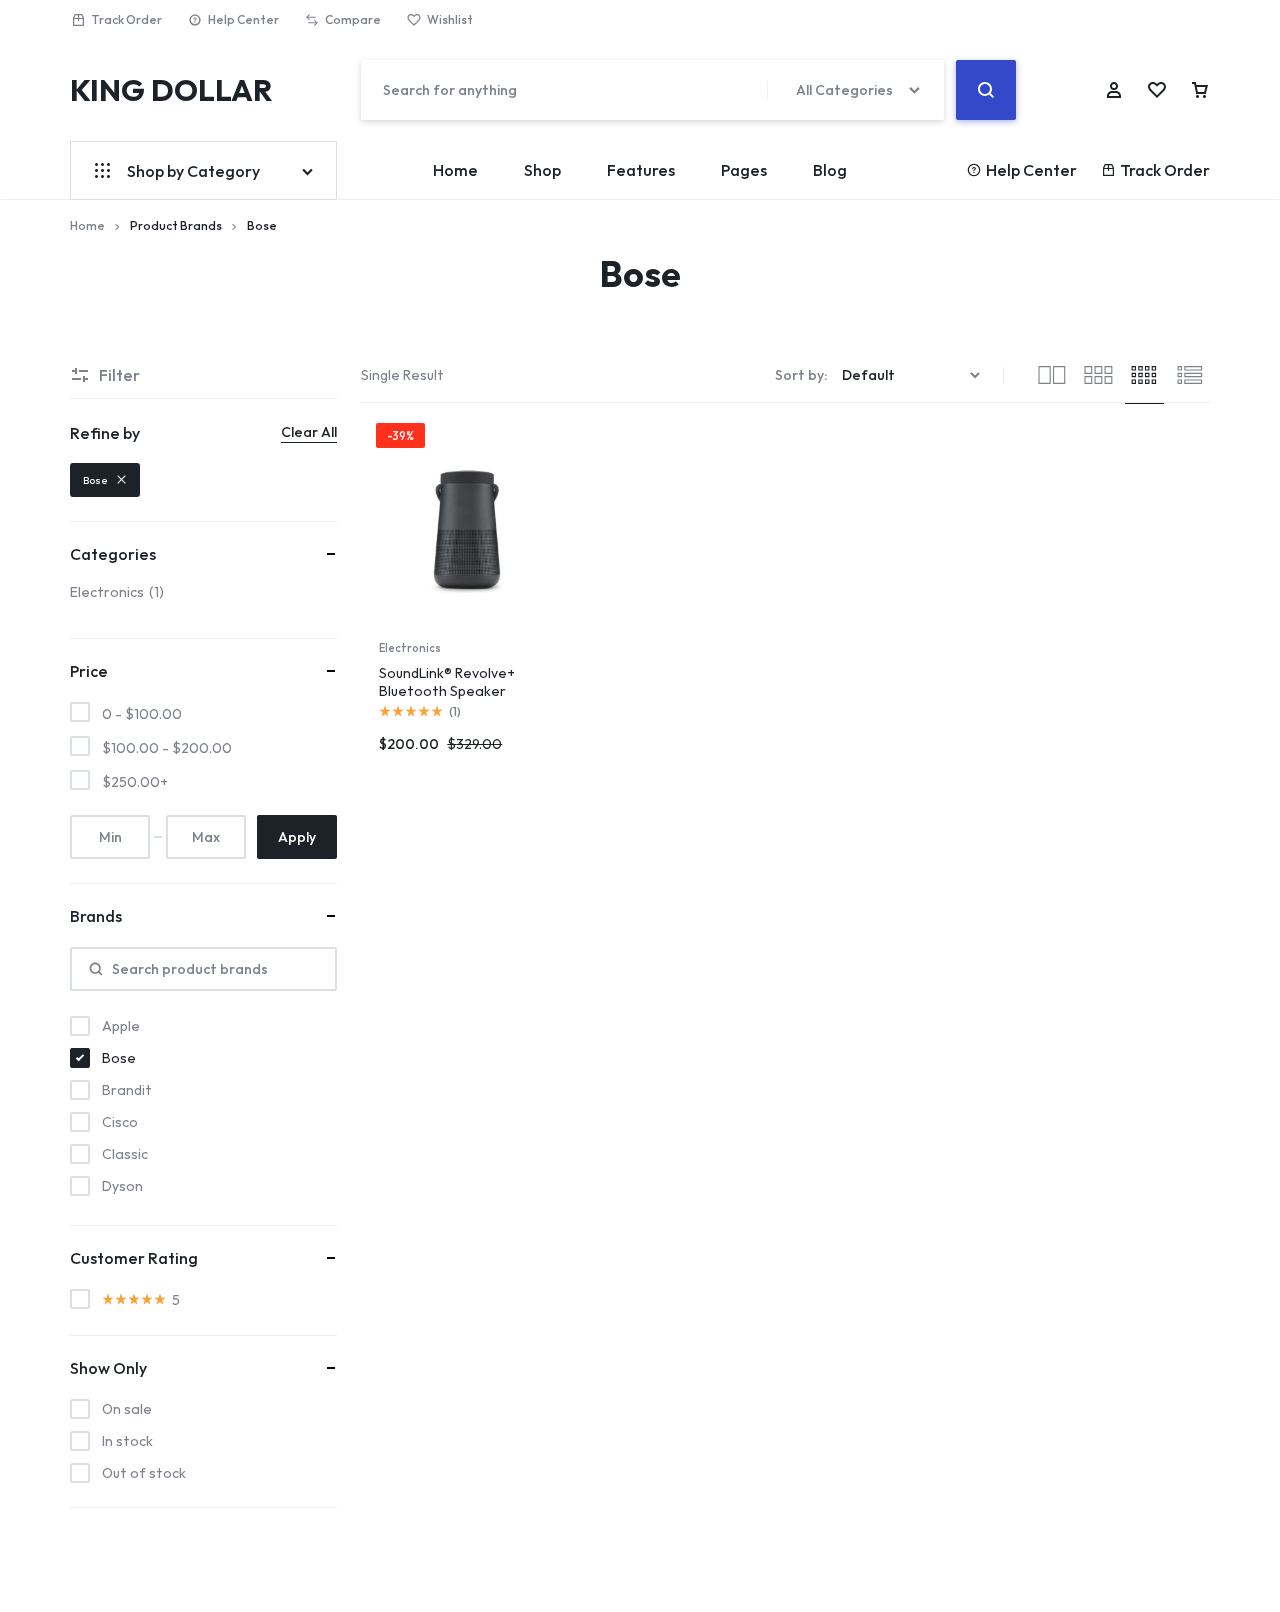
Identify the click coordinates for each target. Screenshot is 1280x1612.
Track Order (126, 19)
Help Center (243, 19)
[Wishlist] (1157, 90)
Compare (353, 19)
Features (641, 170)
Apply (297, 837)
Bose (95, 480)
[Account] (1114, 90)
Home (455, 170)
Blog (830, 170)
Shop (542, 170)
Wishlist (450, 19)
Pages (744, 170)
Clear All (309, 432)
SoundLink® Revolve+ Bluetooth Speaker (447, 682)
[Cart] (1200, 90)
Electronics (410, 648)
